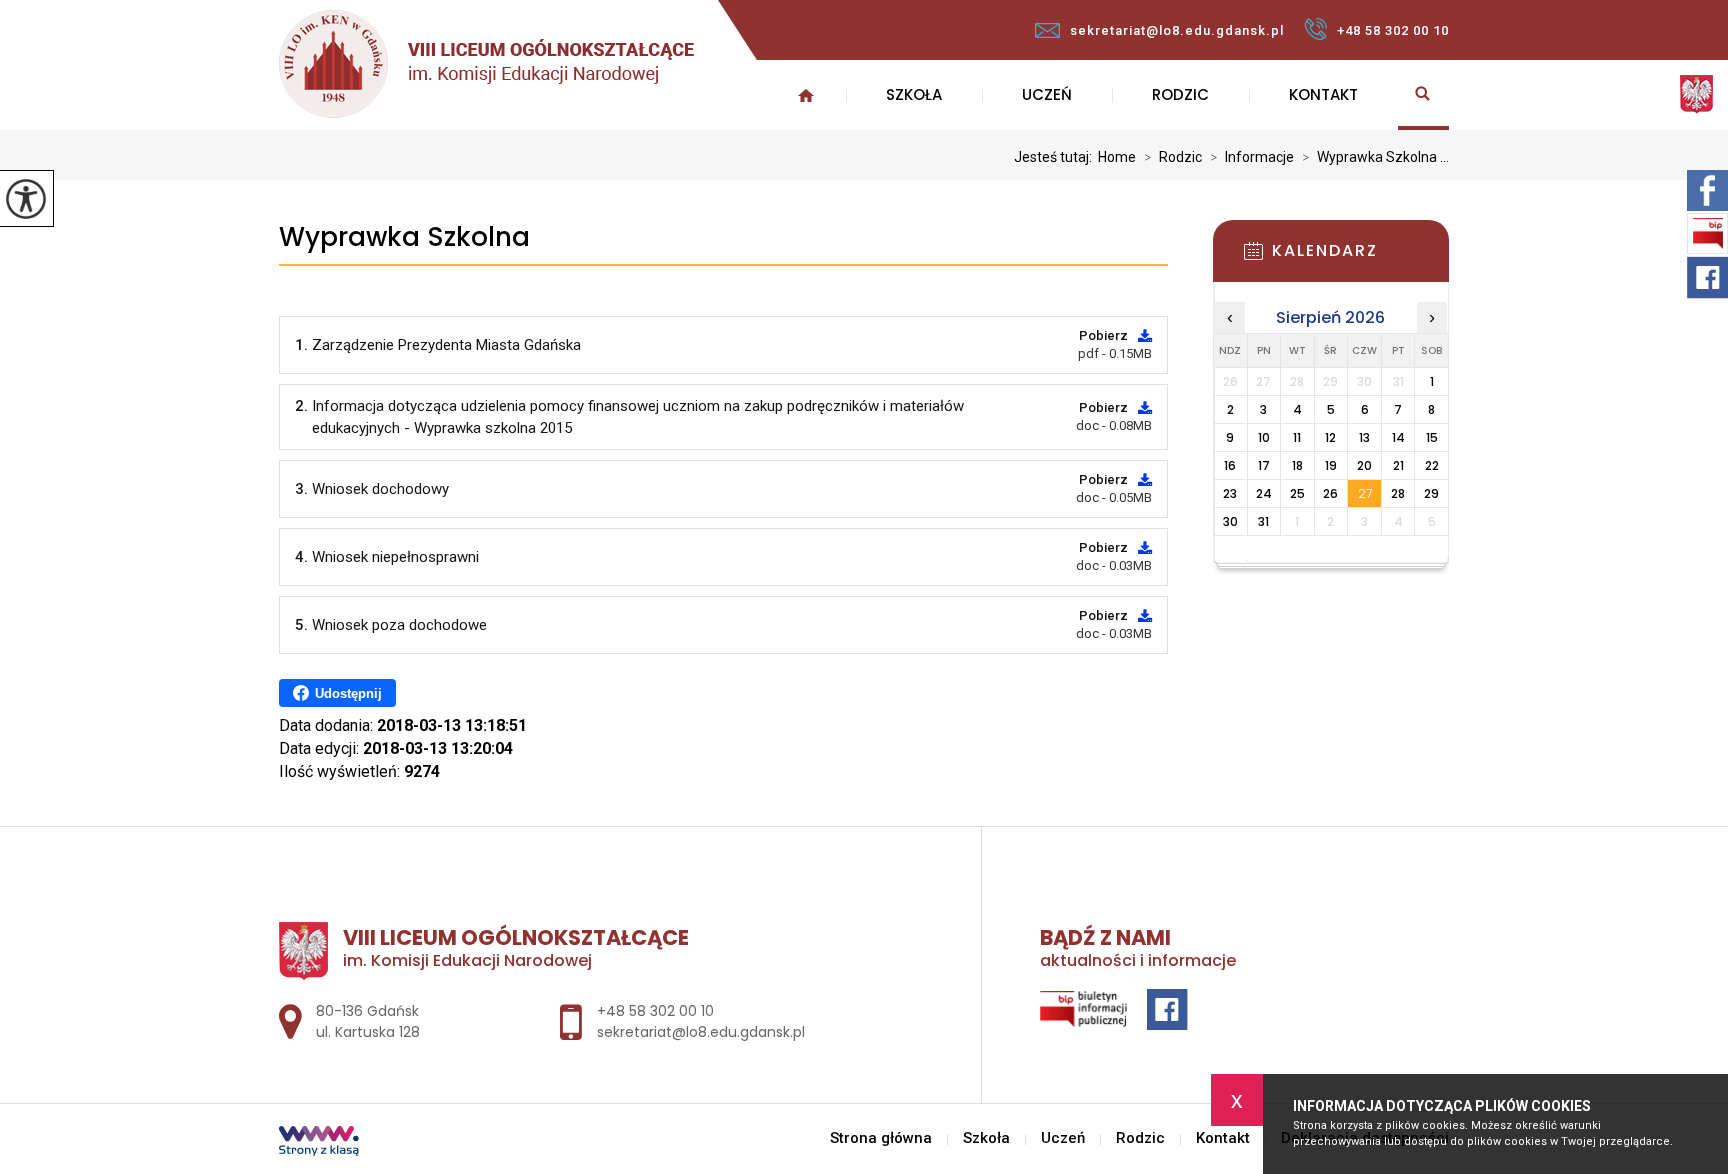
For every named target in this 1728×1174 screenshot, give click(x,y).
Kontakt (1323, 94)
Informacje (1252, 157)
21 (1398, 465)
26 (1330, 493)
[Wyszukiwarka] (1423, 95)
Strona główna (806, 95)
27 (1365, 493)
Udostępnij (348, 693)
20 (1364, 465)
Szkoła (914, 94)
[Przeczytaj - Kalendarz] (1361, 257)
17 (1264, 465)
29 (1431, 493)
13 (1364, 437)
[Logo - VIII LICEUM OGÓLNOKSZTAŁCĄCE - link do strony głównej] (486, 64)
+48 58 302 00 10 (1393, 30)
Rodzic (1180, 94)
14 (1398, 437)
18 (1297, 465)
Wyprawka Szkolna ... (1375, 157)
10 (1264, 437)
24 (1264, 493)
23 (1230, 493)
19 (1331, 465)
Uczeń (1047, 94)
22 (1432, 465)
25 (1297, 493)
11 (1297, 437)
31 (1263, 521)
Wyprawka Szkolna (404, 237)
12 (1330, 437)
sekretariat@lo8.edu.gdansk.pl (1177, 30)
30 (1230, 521)
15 (1432, 437)
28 (1398, 493)
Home (1117, 157)
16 (1230, 465)
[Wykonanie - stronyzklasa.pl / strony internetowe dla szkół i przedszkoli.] (319, 1143)
